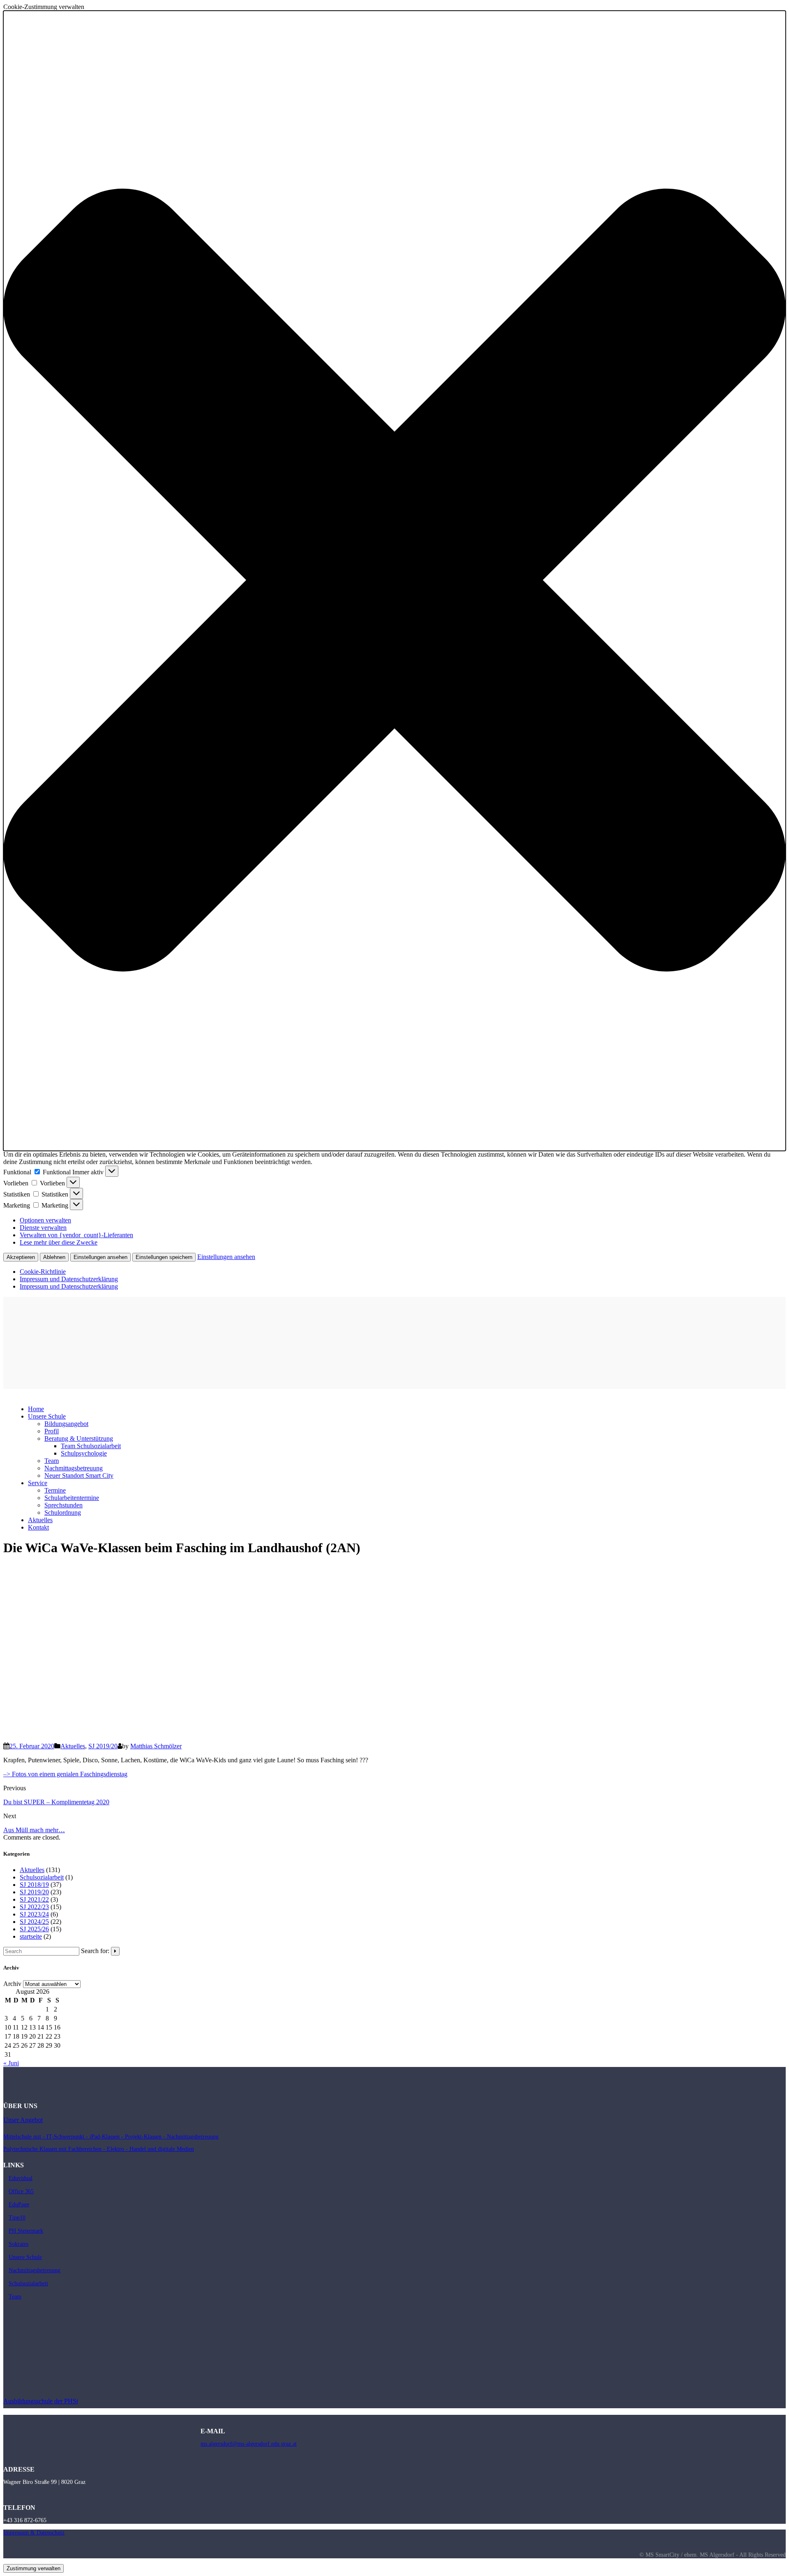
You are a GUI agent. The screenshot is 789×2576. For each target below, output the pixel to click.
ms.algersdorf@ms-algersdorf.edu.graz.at (249, 2444)
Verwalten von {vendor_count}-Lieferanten (76, 1235)
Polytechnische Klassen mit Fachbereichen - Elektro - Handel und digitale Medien (99, 2149)
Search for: (95, 1951)
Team (15, 2297)
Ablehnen (54, 1257)
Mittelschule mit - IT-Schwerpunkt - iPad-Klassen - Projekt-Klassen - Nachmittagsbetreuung (111, 2137)
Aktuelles (73, 1746)
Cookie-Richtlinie (43, 1272)
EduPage (19, 2205)
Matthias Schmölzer (156, 1746)
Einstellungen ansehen (100, 1257)
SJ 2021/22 (34, 1899)
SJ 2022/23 (34, 1907)
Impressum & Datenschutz (34, 2533)
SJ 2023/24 (34, 1914)
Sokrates (18, 2244)
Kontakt (38, 1527)
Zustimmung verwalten (33, 2568)
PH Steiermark (26, 2231)
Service (38, 1483)
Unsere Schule (25, 2257)
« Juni (11, 2063)
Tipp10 (17, 2218)
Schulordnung (63, 1513)
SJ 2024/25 (34, 1922)
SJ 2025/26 (34, 1929)
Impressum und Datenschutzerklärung (69, 1279)
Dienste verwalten (43, 1228)
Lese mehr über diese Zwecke (59, 1242)
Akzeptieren (21, 1257)
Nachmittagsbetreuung (35, 2270)
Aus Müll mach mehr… (34, 1830)
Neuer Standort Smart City (79, 1475)
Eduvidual (21, 2178)
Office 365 (21, 2191)
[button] (394, 581)
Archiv (12, 1984)
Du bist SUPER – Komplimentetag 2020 (56, 1802)
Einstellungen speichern (164, 1257)
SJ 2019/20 (103, 1746)
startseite (31, 1936)
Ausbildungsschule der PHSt (41, 2401)
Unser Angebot (23, 2120)
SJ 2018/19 (34, 1885)
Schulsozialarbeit (42, 1877)
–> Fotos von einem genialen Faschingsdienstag (65, 1774)
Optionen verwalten (45, 1220)
